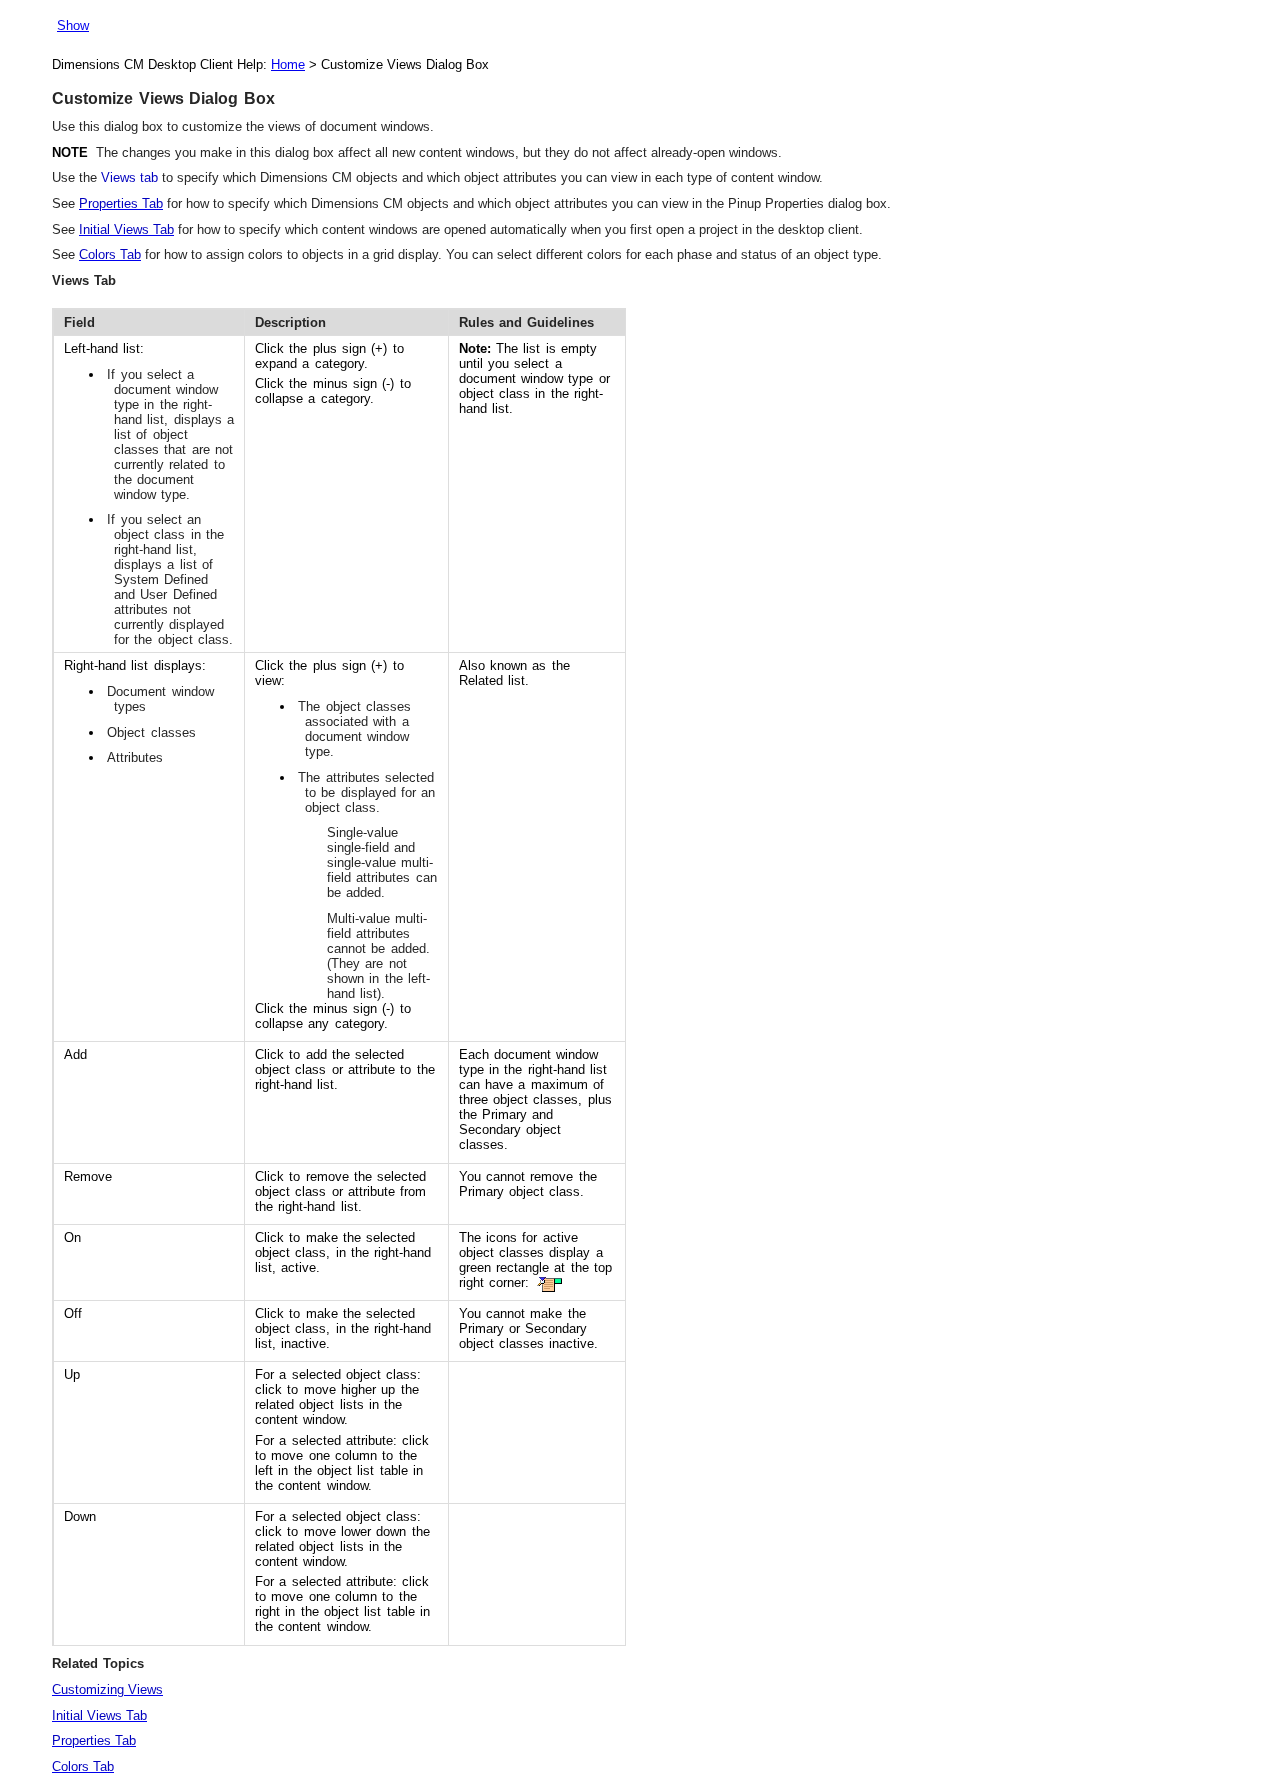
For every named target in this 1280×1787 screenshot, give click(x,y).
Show (73, 25)
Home (288, 64)
